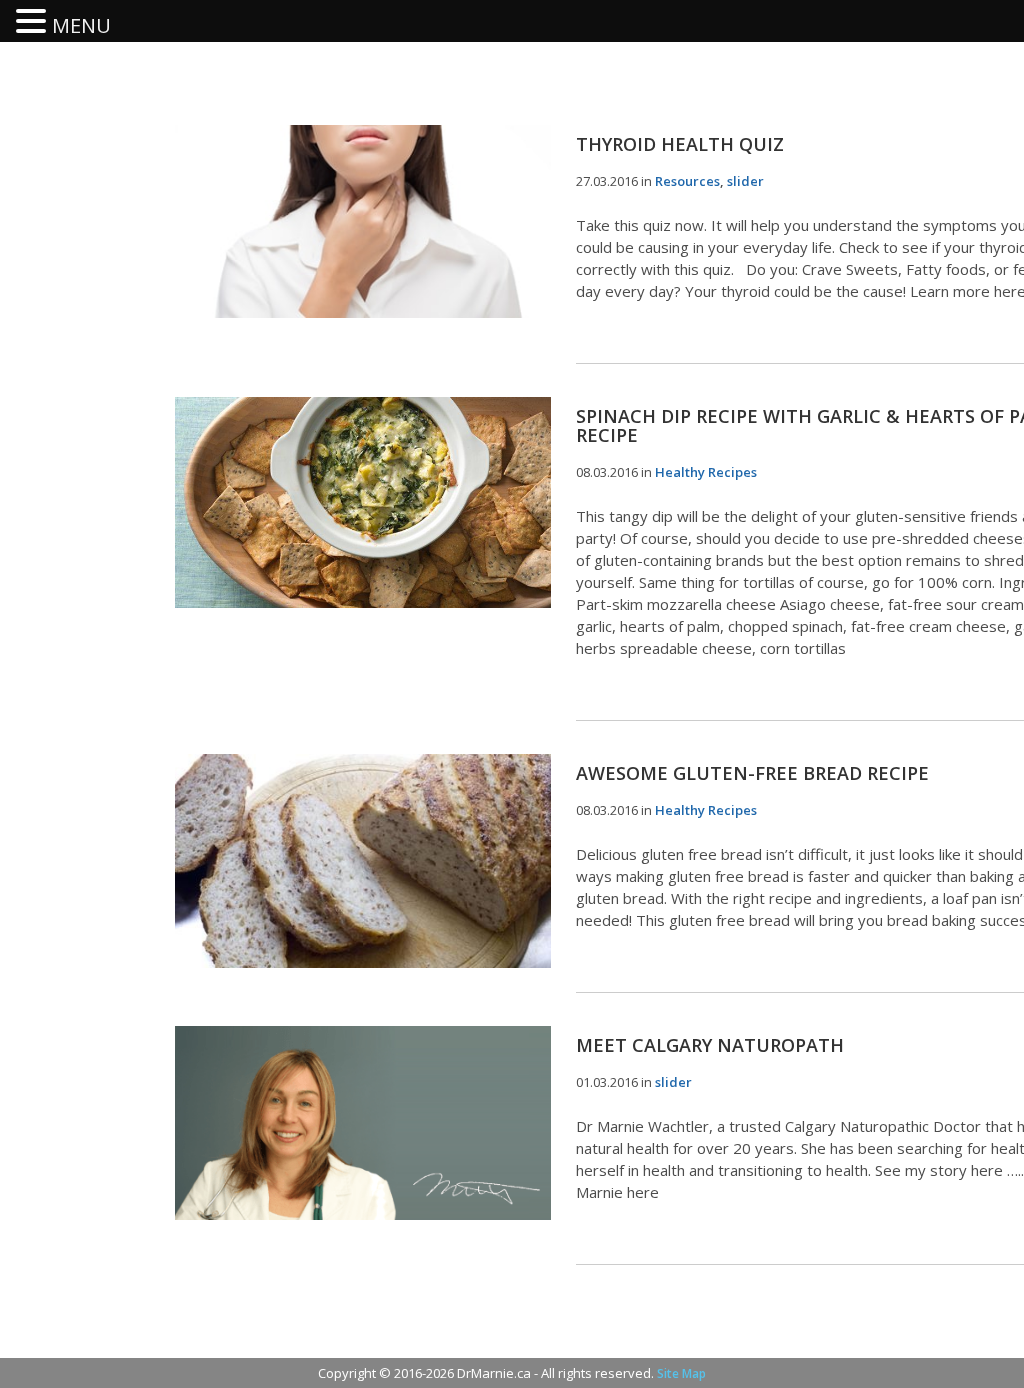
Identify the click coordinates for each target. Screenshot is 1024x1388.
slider (745, 181)
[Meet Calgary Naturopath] (363, 1123)
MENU (81, 25)
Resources (687, 181)
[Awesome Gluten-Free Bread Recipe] (363, 861)
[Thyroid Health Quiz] (363, 222)
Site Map (681, 1373)
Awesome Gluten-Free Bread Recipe (752, 773)
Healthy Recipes (706, 472)
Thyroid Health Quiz (680, 144)
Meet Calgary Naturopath (710, 1045)
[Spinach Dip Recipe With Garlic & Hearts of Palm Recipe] (363, 502)
